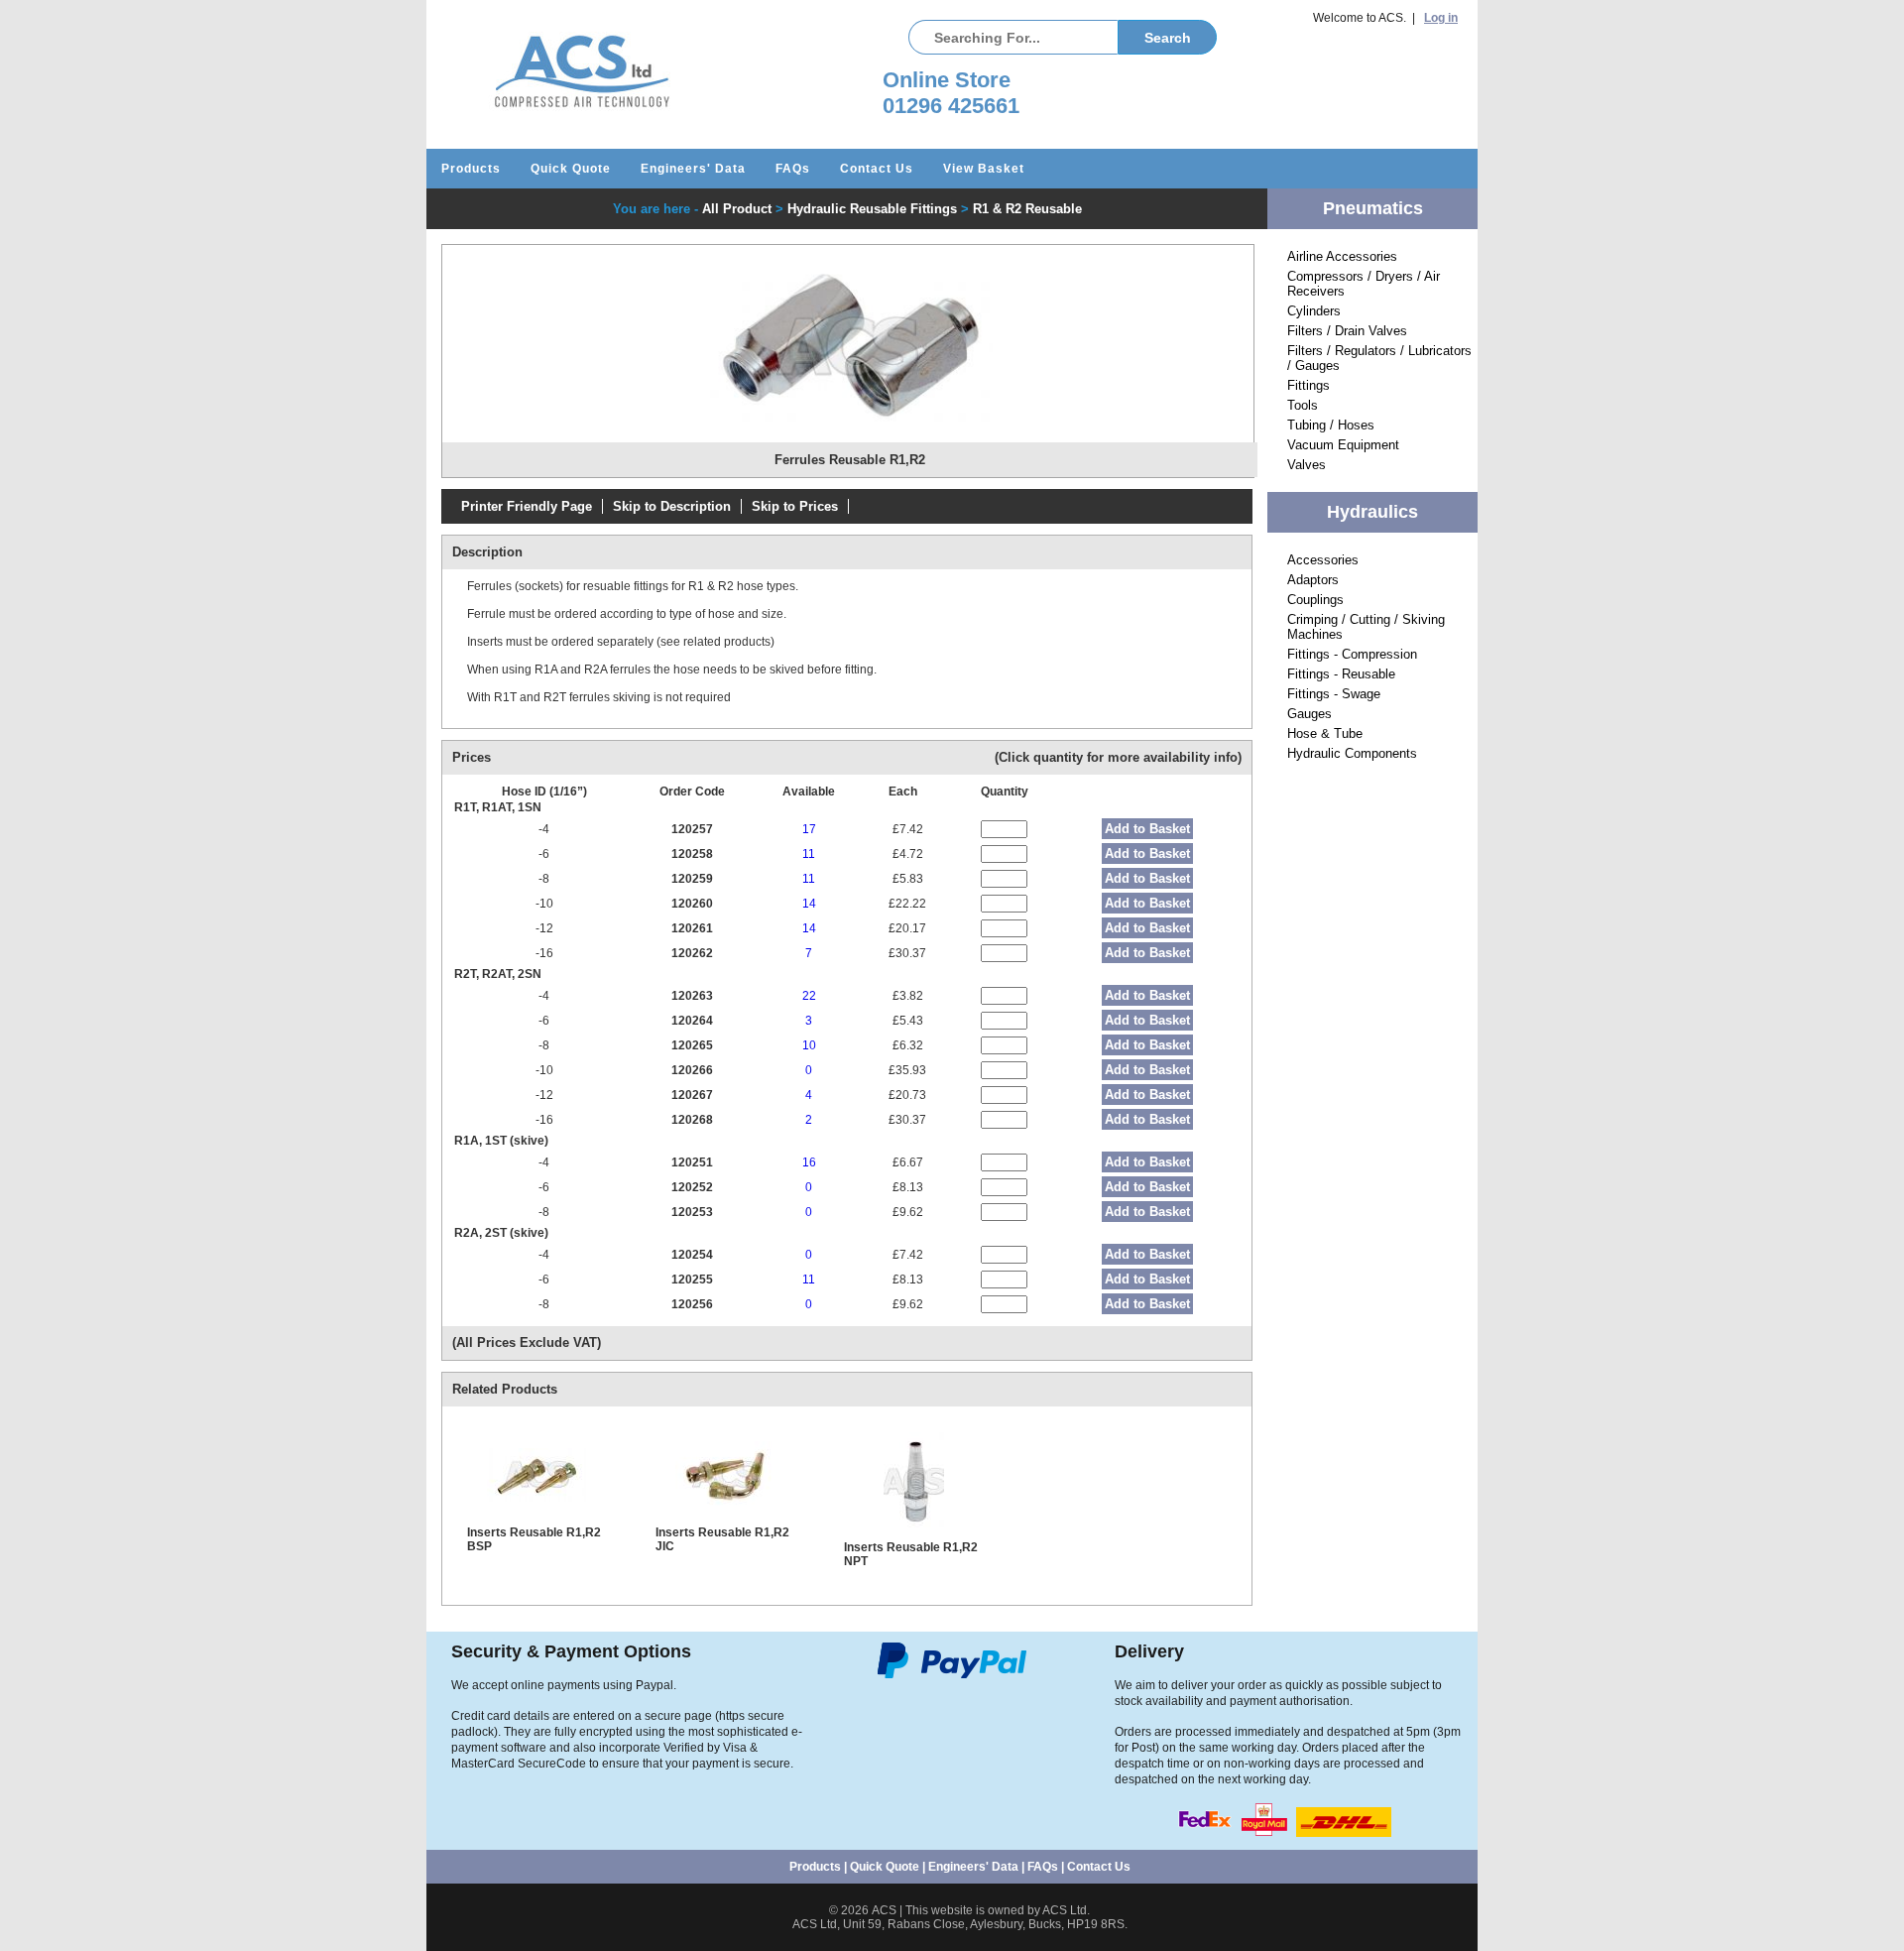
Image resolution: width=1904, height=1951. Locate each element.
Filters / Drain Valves (1347, 331)
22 (809, 996)
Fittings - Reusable (1341, 674)
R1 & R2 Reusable (1027, 209)
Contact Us (877, 169)
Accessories (1323, 560)
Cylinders (1314, 311)
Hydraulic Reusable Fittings (872, 209)
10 (809, 1045)
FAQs (793, 169)
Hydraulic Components (1352, 753)
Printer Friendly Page (527, 506)
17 (809, 829)
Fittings (1309, 385)
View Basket (984, 169)
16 (809, 1162)
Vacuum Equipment (1343, 445)
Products (471, 169)
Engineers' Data (693, 169)
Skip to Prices (795, 506)
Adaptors (1313, 580)
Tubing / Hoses (1331, 425)
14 (809, 904)
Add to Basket (1147, 829)
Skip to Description (672, 506)
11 (809, 854)
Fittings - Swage (1334, 694)
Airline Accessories (1342, 256)
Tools (1303, 405)
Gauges (1309, 714)
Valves (1307, 465)
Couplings (1315, 600)
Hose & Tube (1325, 733)
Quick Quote (571, 169)
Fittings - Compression (1352, 654)
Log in (1441, 18)
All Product (737, 209)
